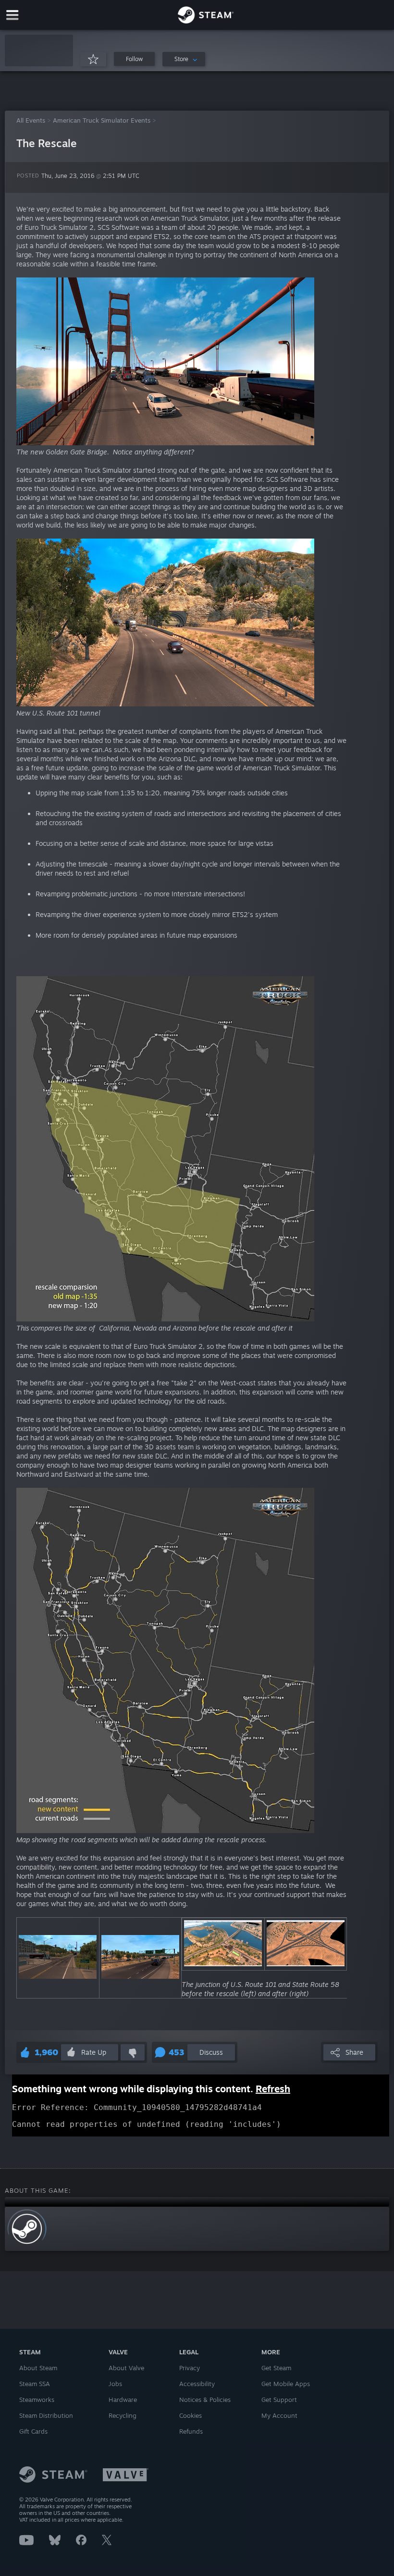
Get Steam (276, 2368)
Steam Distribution (46, 2415)
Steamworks (37, 2400)
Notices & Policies (205, 2400)
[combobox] (184, 59)
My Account (279, 2415)
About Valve (126, 2368)
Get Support (279, 2400)
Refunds (191, 2431)
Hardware (123, 2400)
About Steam (38, 2368)
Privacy (190, 2368)
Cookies (191, 2415)
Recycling (123, 2415)
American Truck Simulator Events (102, 120)
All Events (31, 120)
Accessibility (197, 2384)
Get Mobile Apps (286, 2384)
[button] (39, 50)
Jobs (115, 2384)
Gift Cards (33, 2431)
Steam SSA (35, 2384)
